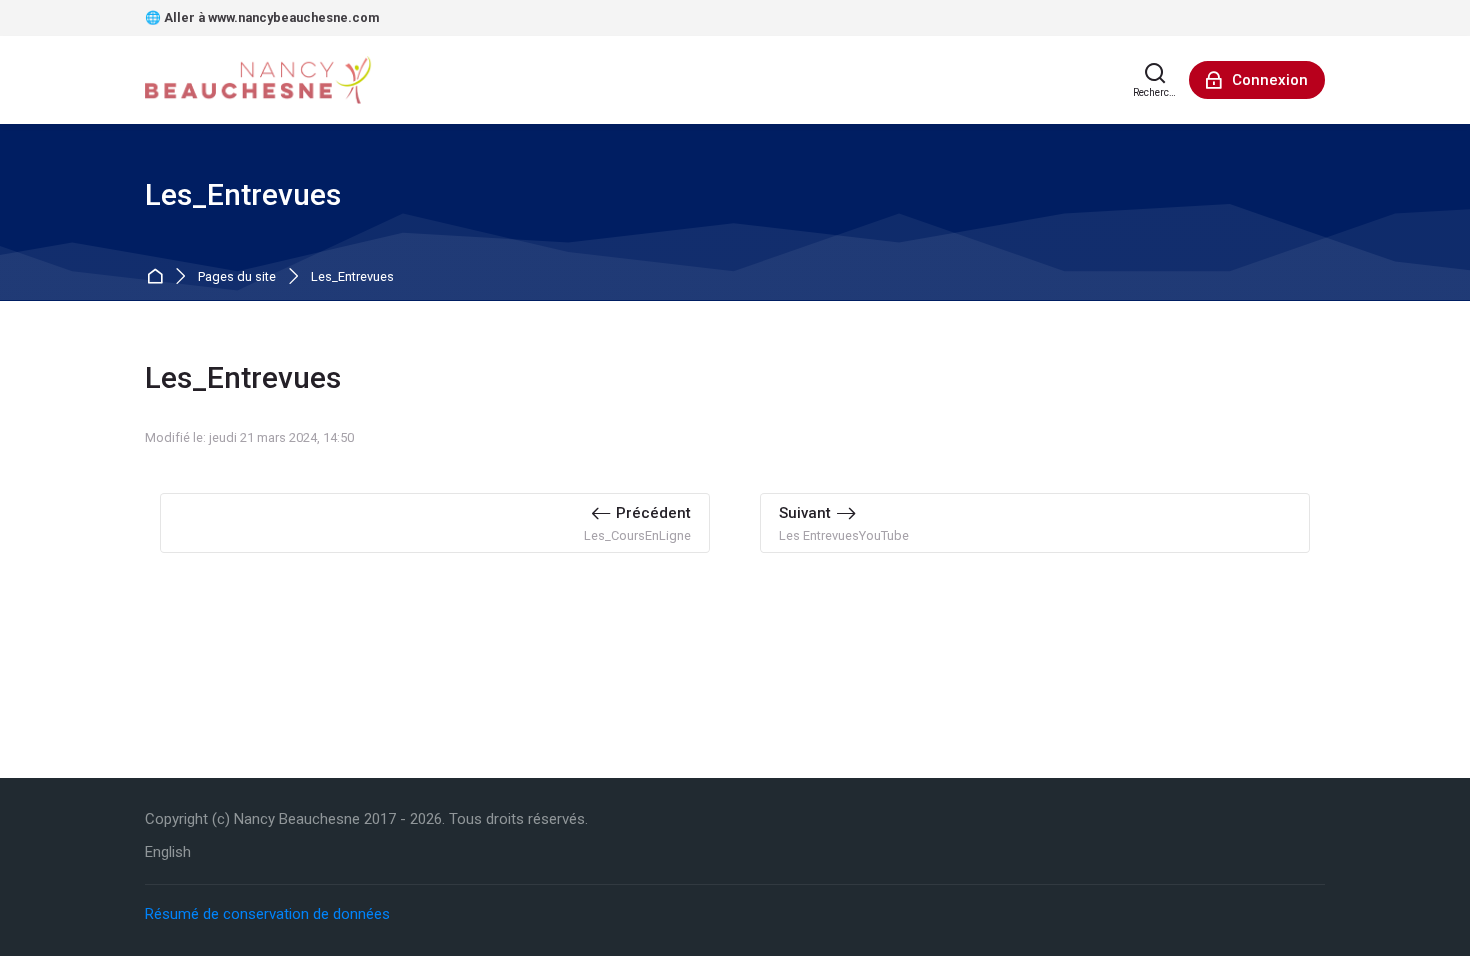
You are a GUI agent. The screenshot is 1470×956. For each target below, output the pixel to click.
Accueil (158, 277)
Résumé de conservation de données (267, 914)
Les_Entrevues (352, 277)
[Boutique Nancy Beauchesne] (259, 80)
